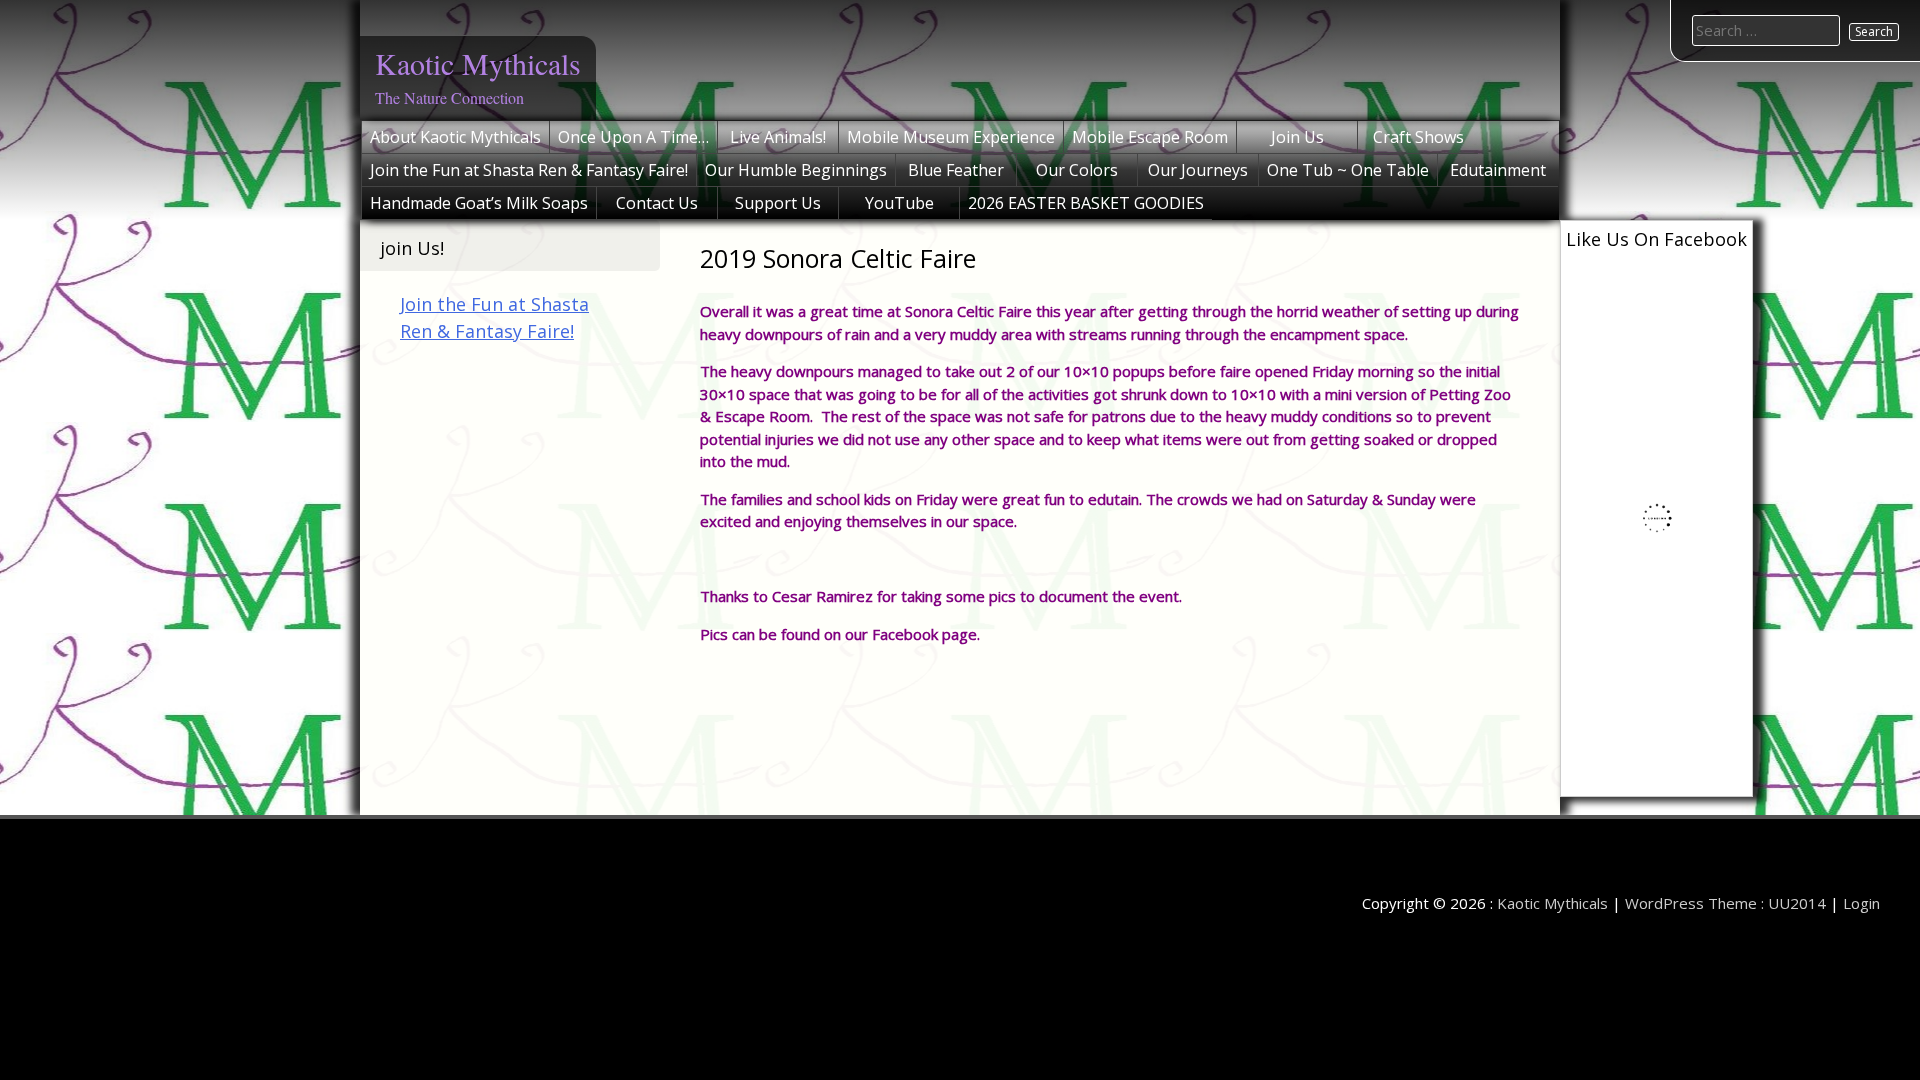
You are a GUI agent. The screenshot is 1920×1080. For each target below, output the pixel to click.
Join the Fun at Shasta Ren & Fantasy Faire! (529, 170)
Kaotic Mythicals (478, 63)
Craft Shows (1418, 137)
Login (1861, 903)
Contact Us (657, 203)
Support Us (778, 203)
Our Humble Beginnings (796, 170)
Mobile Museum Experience (951, 137)
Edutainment (1498, 170)
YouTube (899, 203)
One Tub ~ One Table (1348, 170)
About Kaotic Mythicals (455, 137)
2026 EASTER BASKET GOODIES (1086, 203)
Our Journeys (1198, 170)
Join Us (1297, 137)
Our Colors (1077, 170)
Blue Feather (956, 170)
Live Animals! (778, 137)
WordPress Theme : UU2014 (1725, 903)
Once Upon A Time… (633, 137)
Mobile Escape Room (1150, 137)
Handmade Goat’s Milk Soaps (479, 203)
